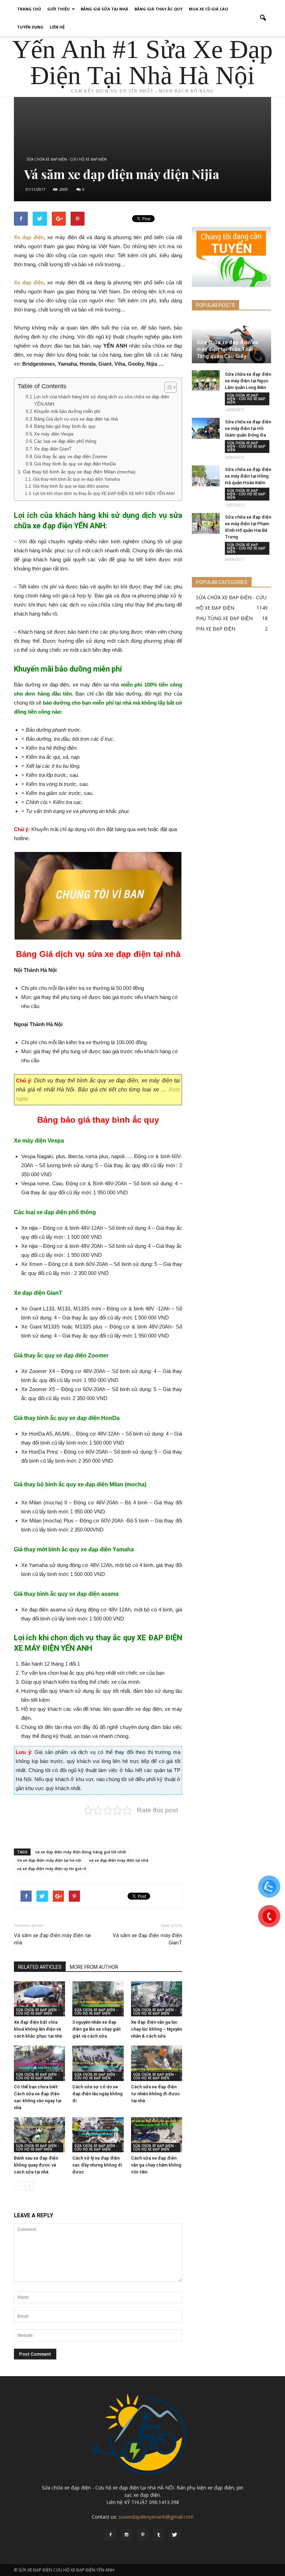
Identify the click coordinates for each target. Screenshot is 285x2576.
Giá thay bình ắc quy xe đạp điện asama (71, 486)
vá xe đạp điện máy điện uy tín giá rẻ (52, 1868)
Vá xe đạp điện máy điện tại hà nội (49, 1860)
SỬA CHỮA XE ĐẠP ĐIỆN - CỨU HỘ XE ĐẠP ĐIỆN (67, 159)
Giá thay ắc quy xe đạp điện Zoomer (71, 457)
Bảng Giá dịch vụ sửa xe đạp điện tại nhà (76, 419)
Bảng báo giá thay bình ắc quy (65, 426)
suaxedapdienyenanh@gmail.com (156, 2517)
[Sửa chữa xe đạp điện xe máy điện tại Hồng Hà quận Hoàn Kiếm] (206, 476)
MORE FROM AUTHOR (94, 1967)
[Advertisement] (98, 1825)
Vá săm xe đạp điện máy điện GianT (147, 1939)
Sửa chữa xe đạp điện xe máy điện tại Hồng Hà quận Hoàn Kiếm (248, 476)
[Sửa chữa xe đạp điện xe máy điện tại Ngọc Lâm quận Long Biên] (206, 381)
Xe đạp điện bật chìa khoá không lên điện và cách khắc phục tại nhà (38, 2029)
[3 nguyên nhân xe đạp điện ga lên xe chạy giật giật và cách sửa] (98, 1999)
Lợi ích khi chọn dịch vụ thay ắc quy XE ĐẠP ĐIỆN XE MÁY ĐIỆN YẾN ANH (104, 494)
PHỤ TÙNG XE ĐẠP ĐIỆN (224, 618)
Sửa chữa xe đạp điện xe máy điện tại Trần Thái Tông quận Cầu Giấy (227, 349)
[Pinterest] (142, 2535)
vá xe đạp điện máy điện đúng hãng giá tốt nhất (80, 1852)
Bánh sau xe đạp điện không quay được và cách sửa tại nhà (36, 2165)
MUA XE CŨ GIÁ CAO (208, 9)
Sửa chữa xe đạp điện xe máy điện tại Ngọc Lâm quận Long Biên (248, 381)
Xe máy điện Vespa (54, 434)
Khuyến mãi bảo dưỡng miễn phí (67, 411)
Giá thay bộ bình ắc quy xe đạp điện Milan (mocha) (79, 472)
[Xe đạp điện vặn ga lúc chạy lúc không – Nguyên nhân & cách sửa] (157, 1999)
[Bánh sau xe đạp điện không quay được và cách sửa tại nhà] (39, 2135)
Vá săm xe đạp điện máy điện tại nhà (52, 1939)
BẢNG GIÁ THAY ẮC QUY (158, 9)
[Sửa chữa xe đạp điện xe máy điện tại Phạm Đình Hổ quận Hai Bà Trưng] (206, 523)
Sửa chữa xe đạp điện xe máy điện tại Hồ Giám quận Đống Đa (248, 428)
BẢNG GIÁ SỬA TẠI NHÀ (104, 9)
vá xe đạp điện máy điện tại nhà (119, 1860)
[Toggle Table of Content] (167, 387)
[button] (263, 18)
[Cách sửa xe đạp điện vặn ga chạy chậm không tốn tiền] (157, 2135)
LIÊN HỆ (57, 27)
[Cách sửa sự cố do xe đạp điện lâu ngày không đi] (98, 2063)
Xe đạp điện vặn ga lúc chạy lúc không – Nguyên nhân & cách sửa (157, 2029)
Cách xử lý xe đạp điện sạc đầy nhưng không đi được (97, 2165)
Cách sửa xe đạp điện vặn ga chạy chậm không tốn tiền (156, 2165)
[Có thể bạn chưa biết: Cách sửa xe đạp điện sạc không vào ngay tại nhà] (39, 2063)
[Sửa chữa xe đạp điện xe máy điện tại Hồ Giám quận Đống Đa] (206, 428)
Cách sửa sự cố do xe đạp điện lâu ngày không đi (97, 2094)
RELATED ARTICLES (40, 1967)
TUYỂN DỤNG (30, 27)
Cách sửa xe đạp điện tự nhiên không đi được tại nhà (156, 2094)
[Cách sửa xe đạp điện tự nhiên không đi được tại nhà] (157, 2063)
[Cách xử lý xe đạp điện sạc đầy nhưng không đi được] (98, 2135)
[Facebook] (111, 2535)
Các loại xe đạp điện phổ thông (65, 441)
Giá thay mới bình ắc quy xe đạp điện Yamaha (76, 479)
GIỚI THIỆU (59, 9)
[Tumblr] (158, 2535)
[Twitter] (174, 2535)
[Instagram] (127, 2535)
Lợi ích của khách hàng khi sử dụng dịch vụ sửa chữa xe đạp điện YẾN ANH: (101, 400)
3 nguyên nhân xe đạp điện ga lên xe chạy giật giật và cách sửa (97, 2029)
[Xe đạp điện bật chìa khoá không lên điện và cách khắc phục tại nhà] (39, 1999)
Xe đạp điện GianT (53, 449)
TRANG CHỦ (29, 9)
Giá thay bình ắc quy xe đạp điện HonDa (75, 464)
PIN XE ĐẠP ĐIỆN (216, 629)
